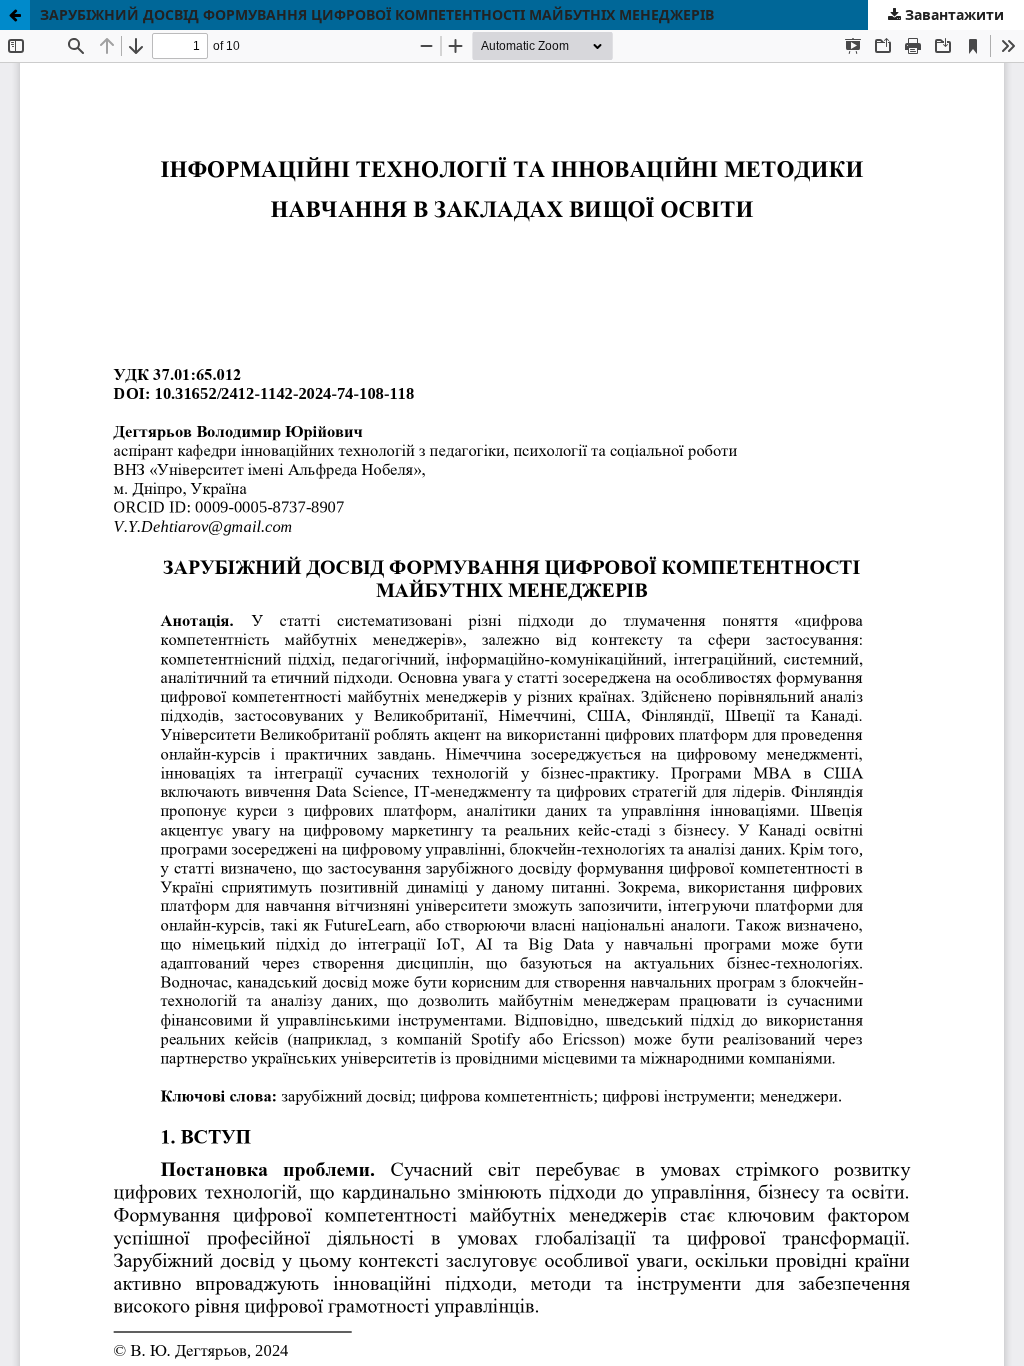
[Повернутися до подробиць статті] (15, 15)
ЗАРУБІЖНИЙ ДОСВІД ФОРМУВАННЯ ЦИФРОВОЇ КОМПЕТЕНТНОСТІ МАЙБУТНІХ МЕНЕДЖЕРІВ (377, 14)
